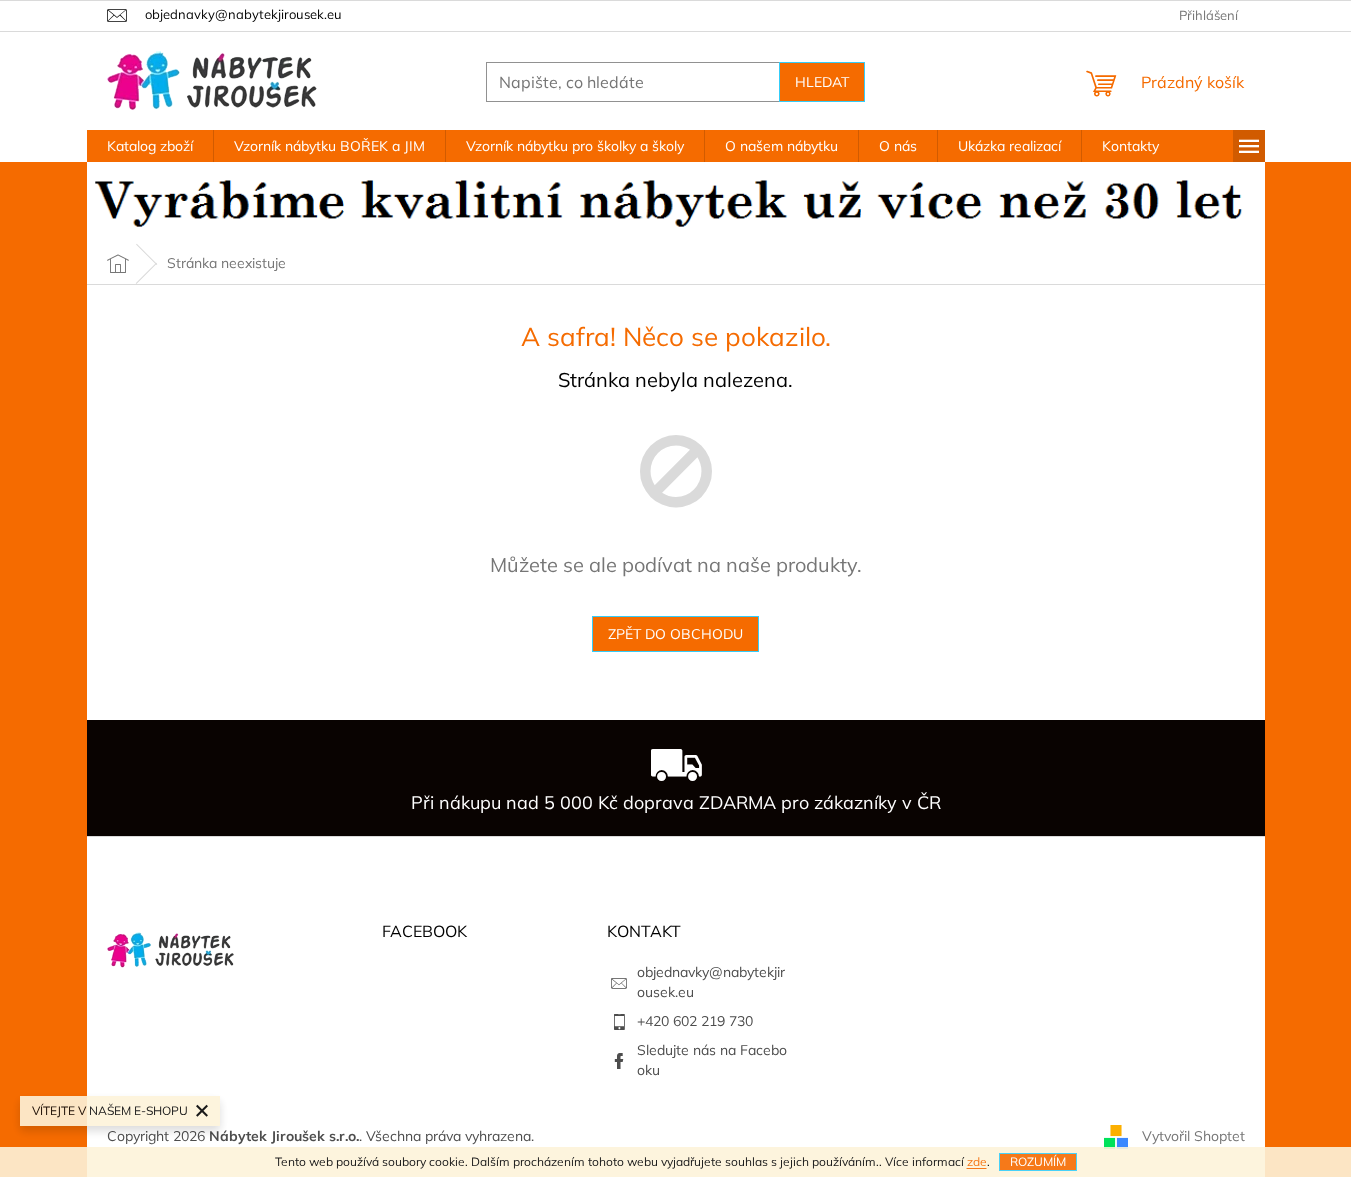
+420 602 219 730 (695, 1021)
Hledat (822, 82)
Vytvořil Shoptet (1193, 1135)
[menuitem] (150, 146)
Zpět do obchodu (675, 634)
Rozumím (1038, 1161)
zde (977, 1161)
